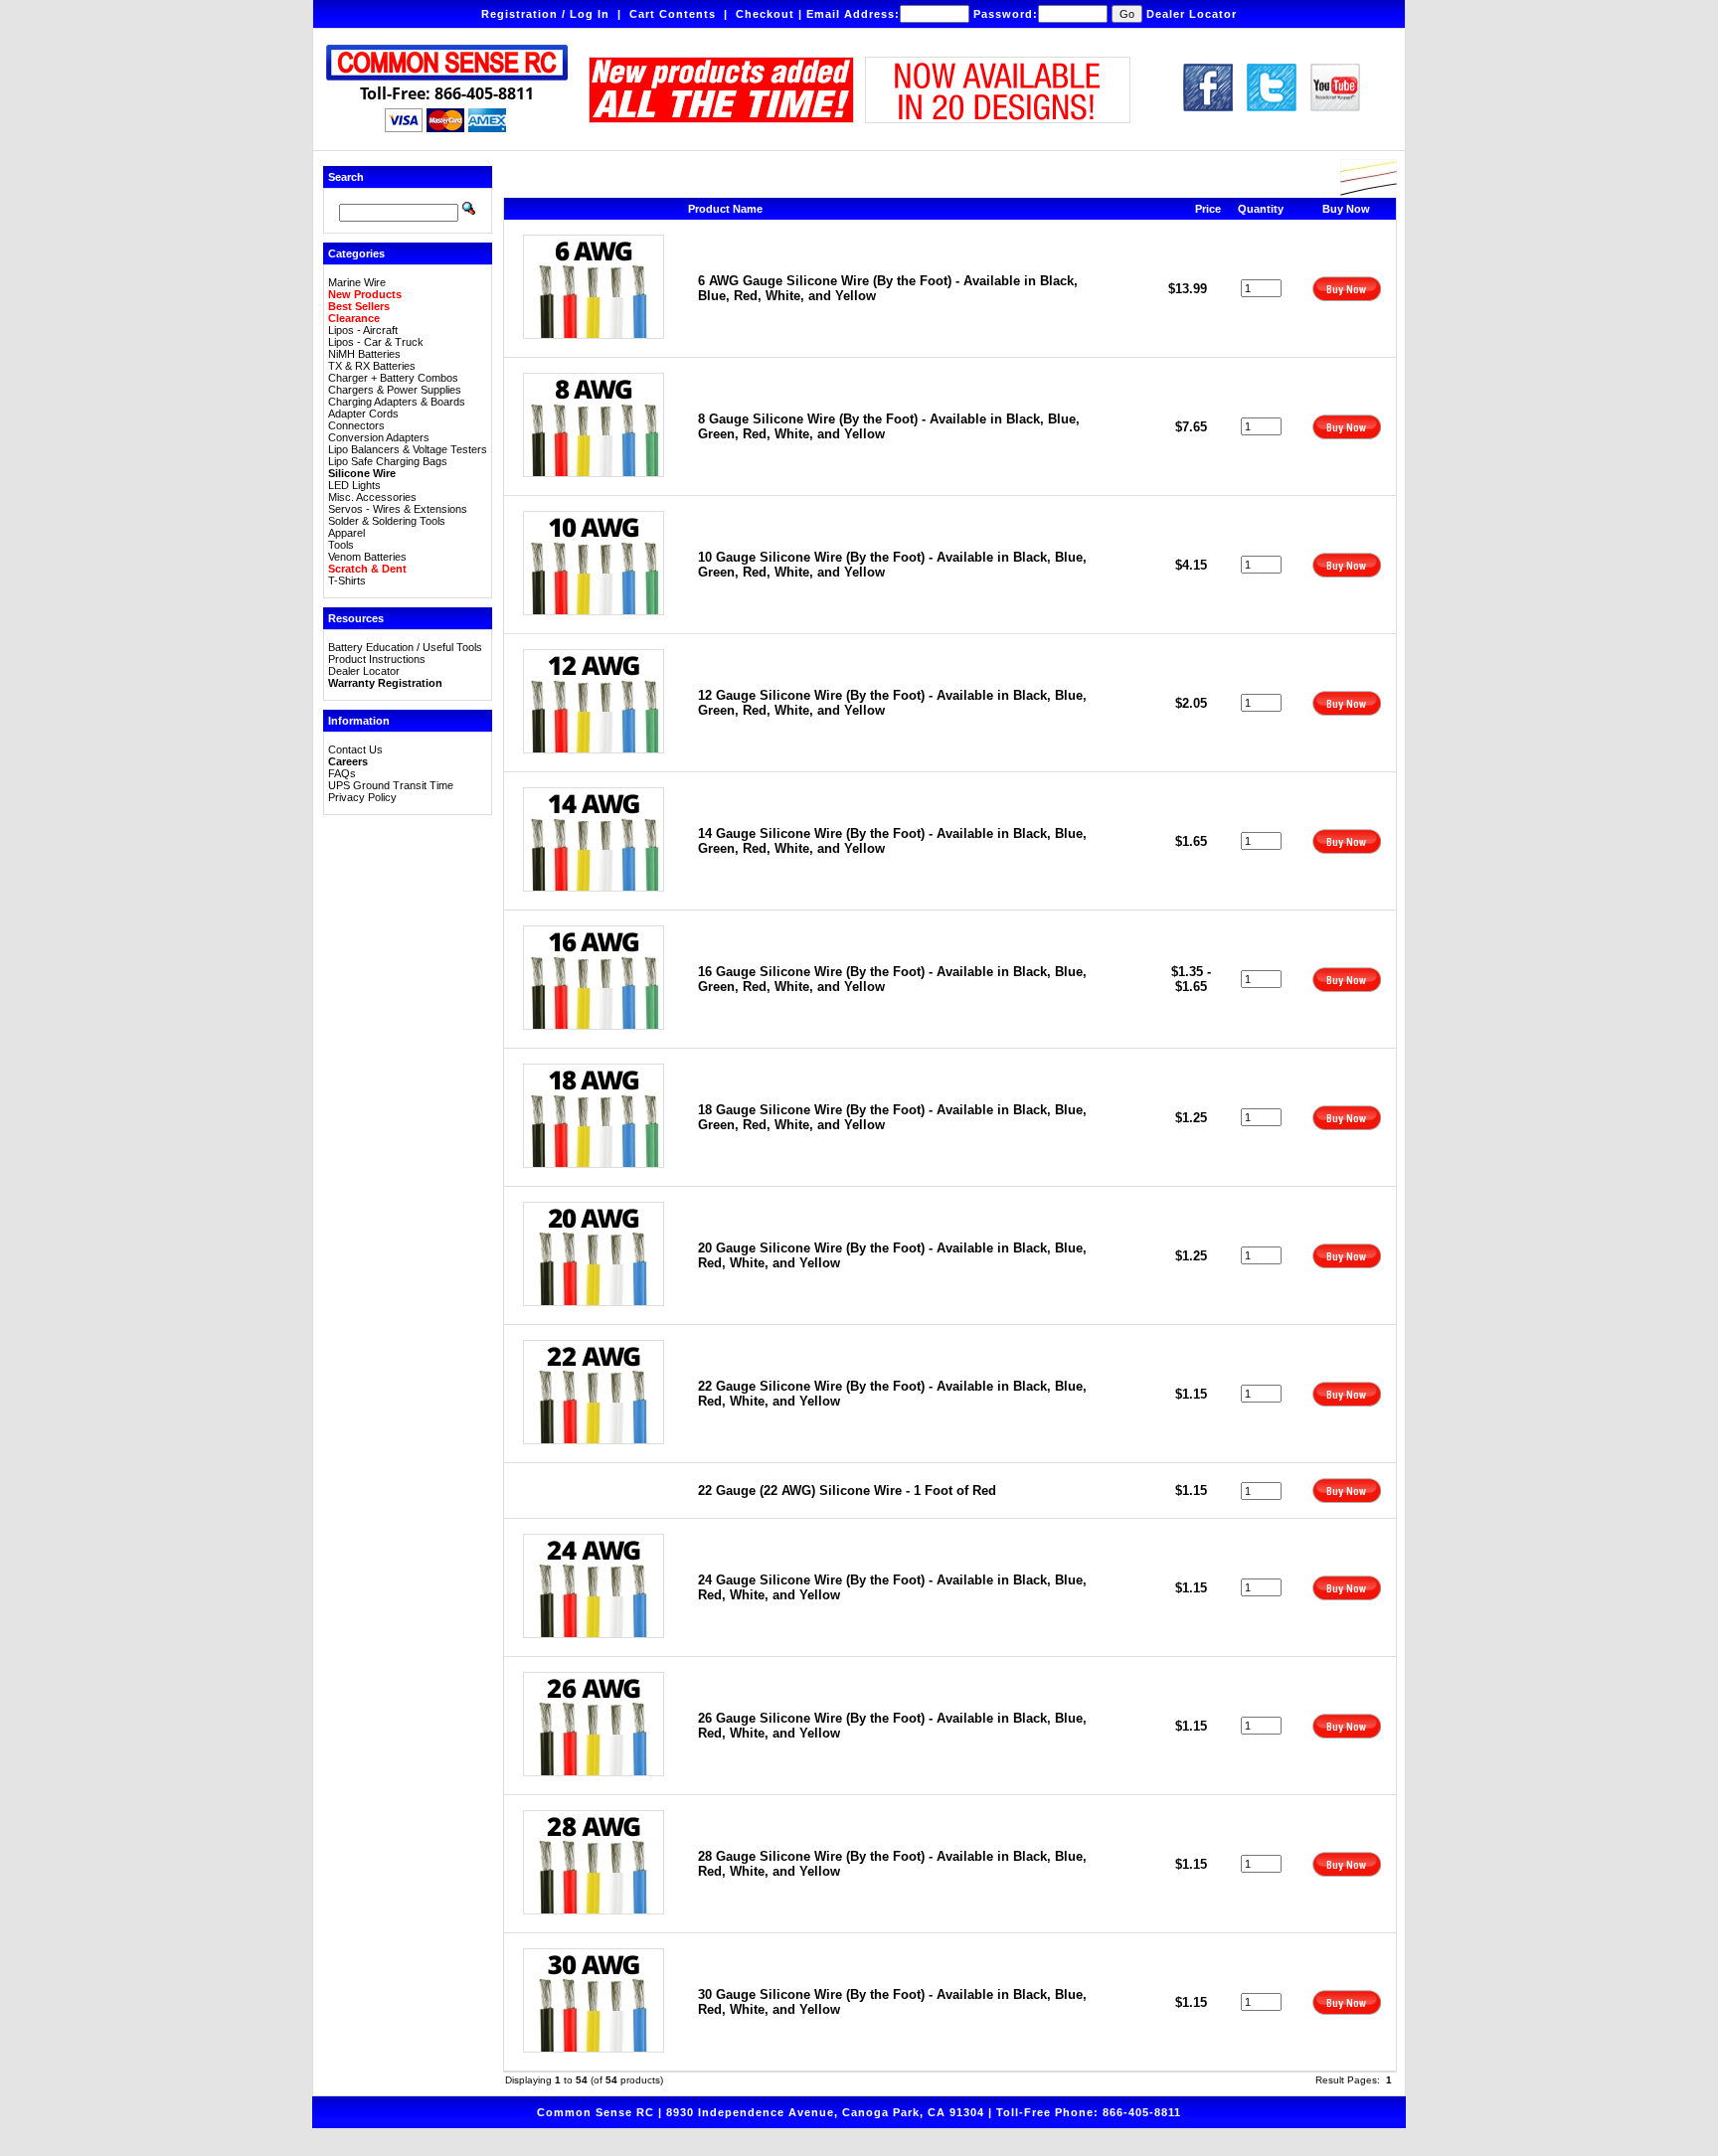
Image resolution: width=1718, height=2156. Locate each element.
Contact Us (355, 749)
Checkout (765, 14)
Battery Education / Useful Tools (405, 647)
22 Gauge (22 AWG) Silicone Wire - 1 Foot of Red (847, 1491)
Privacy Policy (362, 797)
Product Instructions (377, 659)
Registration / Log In (545, 14)
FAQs (342, 773)
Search (346, 177)
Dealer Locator (1192, 14)
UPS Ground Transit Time (391, 785)
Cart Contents (673, 14)
